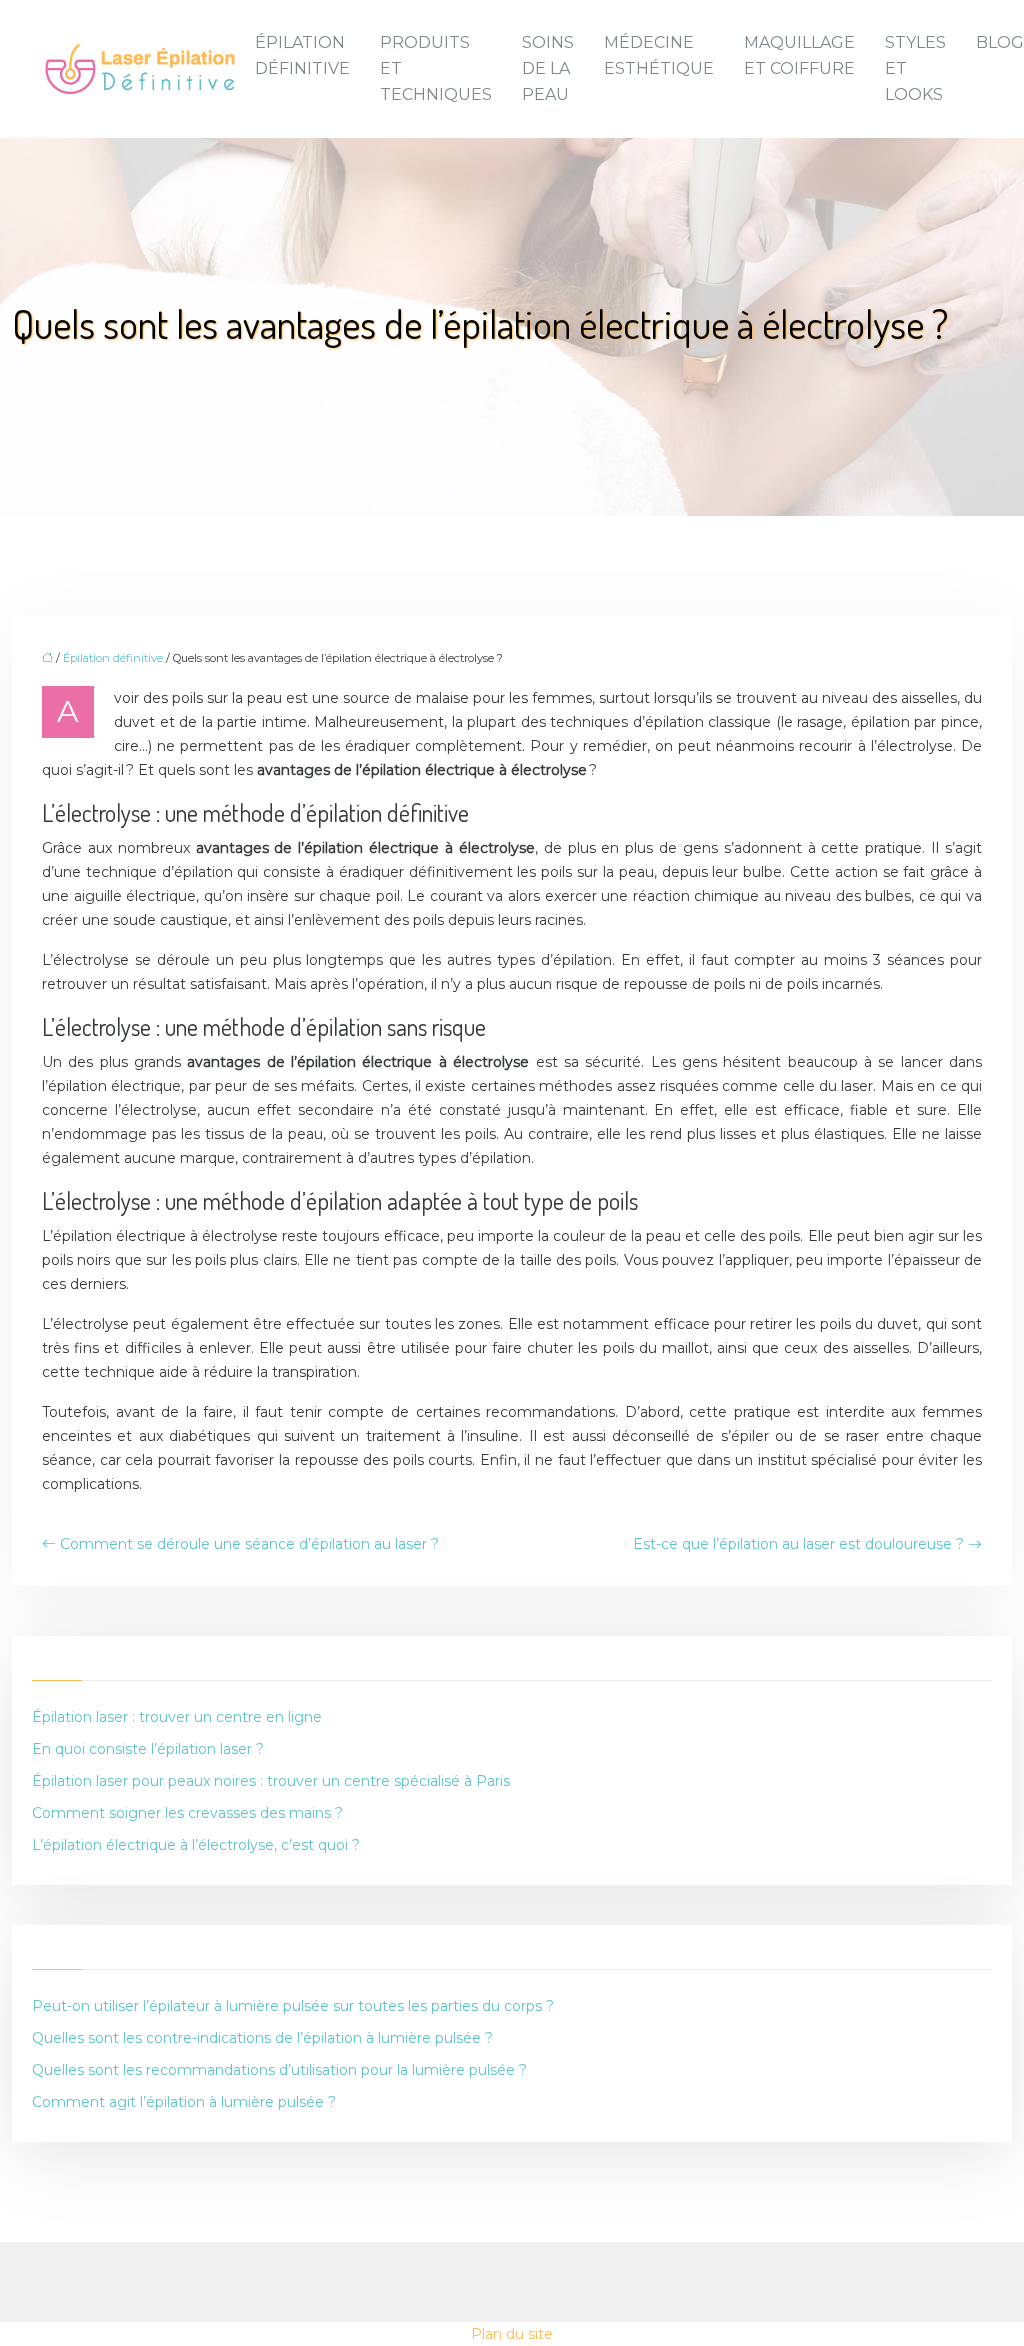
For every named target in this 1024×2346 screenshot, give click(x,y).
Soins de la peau (548, 68)
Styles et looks (915, 68)
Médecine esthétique (659, 55)
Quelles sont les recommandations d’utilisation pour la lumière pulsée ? (279, 2070)
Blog (1000, 42)
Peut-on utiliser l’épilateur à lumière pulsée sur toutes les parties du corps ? (293, 2006)
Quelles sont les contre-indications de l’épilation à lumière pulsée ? (262, 2038)
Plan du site (512, 2334)
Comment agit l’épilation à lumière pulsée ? (184, 2102)
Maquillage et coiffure (799, 55)
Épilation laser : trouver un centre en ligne (177, 1717)
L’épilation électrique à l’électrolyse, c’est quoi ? (196, 1845)
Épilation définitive (302, 55)
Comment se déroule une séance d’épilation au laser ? (249, 1544)
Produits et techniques (436, 68)
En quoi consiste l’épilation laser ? (148, 1749)
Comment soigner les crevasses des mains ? (187, 1813)
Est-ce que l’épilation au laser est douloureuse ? (798, 1544)
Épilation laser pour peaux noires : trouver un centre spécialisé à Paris (271, 1781)
